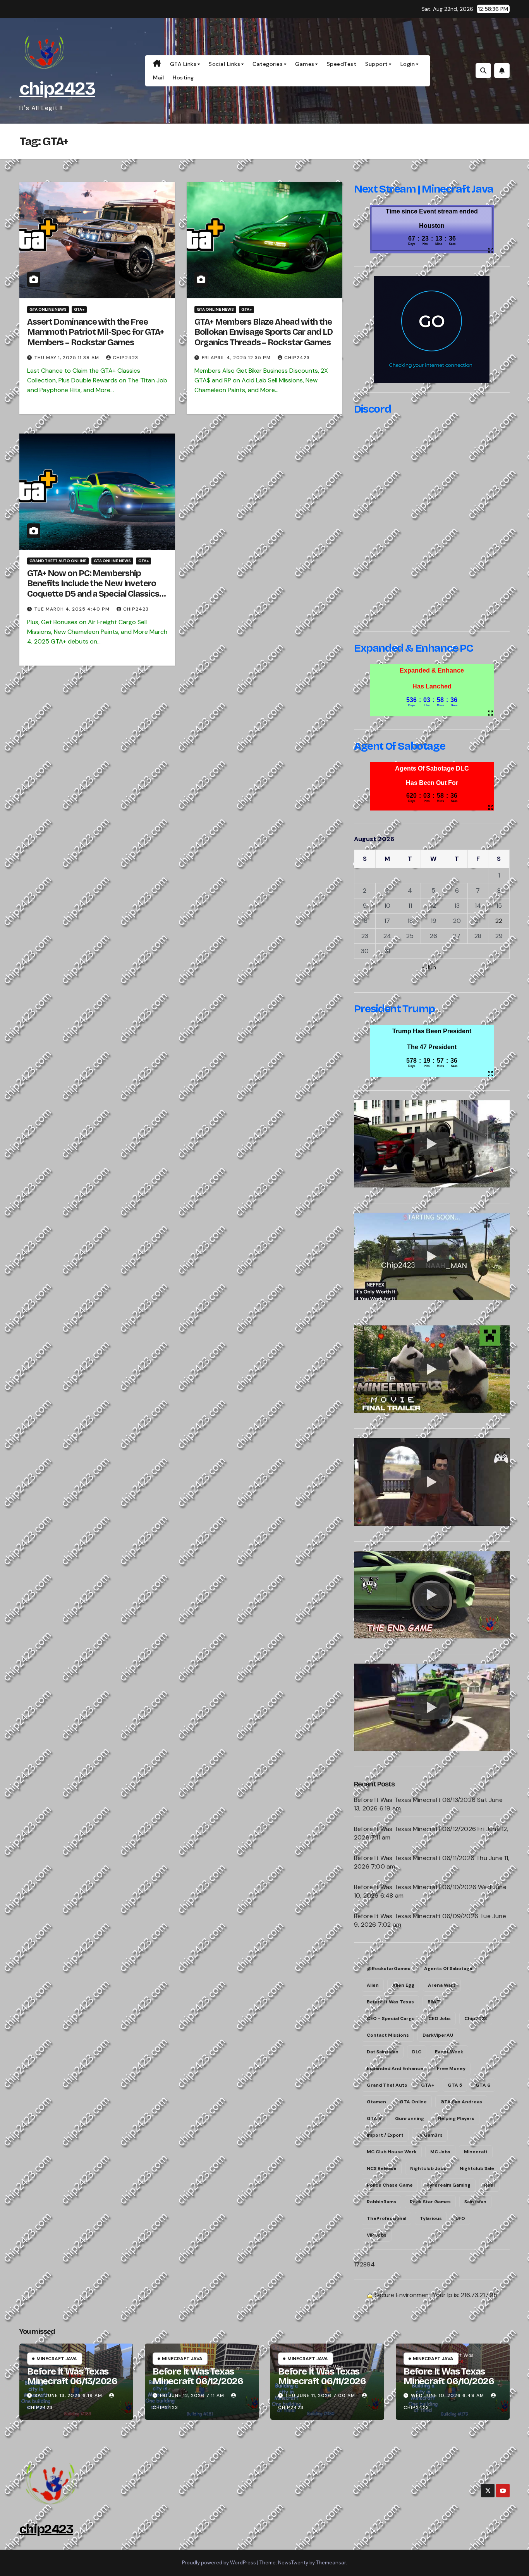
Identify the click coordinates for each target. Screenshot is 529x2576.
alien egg (403, 1985)
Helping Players (456, 2118)
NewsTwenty (293, 2563)
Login (408, 64)
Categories (268, 64)
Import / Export (385, 2135)
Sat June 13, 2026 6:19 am (68, 2395)
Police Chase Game (390, 2185)
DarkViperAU (438, 2035)
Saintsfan (475, 2202)
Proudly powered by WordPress (219, 2563)
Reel (489, 2185)
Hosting (183, 77)
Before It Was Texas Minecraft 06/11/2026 (414, 1858)
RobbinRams (381, 2202)
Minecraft (476, 2152)
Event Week (449, 2052)
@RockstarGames (389, 1969)
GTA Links (183, 64)
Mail (158, 77)
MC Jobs (440, 2152)
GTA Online (413, 2102)
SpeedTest (342, 64)
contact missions (388, 2035)
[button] (483, 71)
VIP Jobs (377, 2235)
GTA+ (79, 309)
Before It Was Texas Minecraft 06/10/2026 (415, 1887)
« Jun (429, 967)
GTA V (374, 2118)
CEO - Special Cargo (391, 2018)
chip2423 (57, 89)
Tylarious (431, 2218)
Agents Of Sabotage (448, 1969)
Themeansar (331, 2563)
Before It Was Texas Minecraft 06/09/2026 (416, 1916)
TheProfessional (386, 2218)
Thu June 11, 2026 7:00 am (320, 2395)
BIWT (434, 2002)
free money (451, 2068)
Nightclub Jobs (428, 2168)
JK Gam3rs (430, 2135)
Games (305, 64)
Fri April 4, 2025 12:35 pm (236, 358)
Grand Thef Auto (387, 2085)
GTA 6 (483, 2085)
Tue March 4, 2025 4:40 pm (72, 609)
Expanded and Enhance (395, 2068)
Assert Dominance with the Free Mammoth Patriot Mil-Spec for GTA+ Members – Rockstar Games (95, 332)
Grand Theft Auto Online (58, 561)
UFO (460, 2218)
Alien (373, 1985)
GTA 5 (455, 2085)
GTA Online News (48, 309)
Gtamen (376, 2102)
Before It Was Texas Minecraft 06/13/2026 (415, 1800)
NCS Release (382, 2168)
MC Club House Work (392, 2152)
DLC (417, 2052)
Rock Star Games (430, 2202)
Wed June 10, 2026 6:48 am (447, 2395)
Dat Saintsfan (383, 2052)
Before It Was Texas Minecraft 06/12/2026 (415, 1829)
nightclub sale (477, 2168)
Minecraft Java (57, 2359)
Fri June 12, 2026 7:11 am (192, 2395)
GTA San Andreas (461, 2102)
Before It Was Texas (390, 2002)
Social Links (224, 64)
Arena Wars (442, 1985)
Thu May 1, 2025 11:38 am (67, 358)
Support (377, 64)
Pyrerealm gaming (448, 2185)
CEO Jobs (440, 2018)
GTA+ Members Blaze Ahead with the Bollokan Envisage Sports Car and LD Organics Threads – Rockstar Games (264, 332)
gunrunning (410, 2118)
